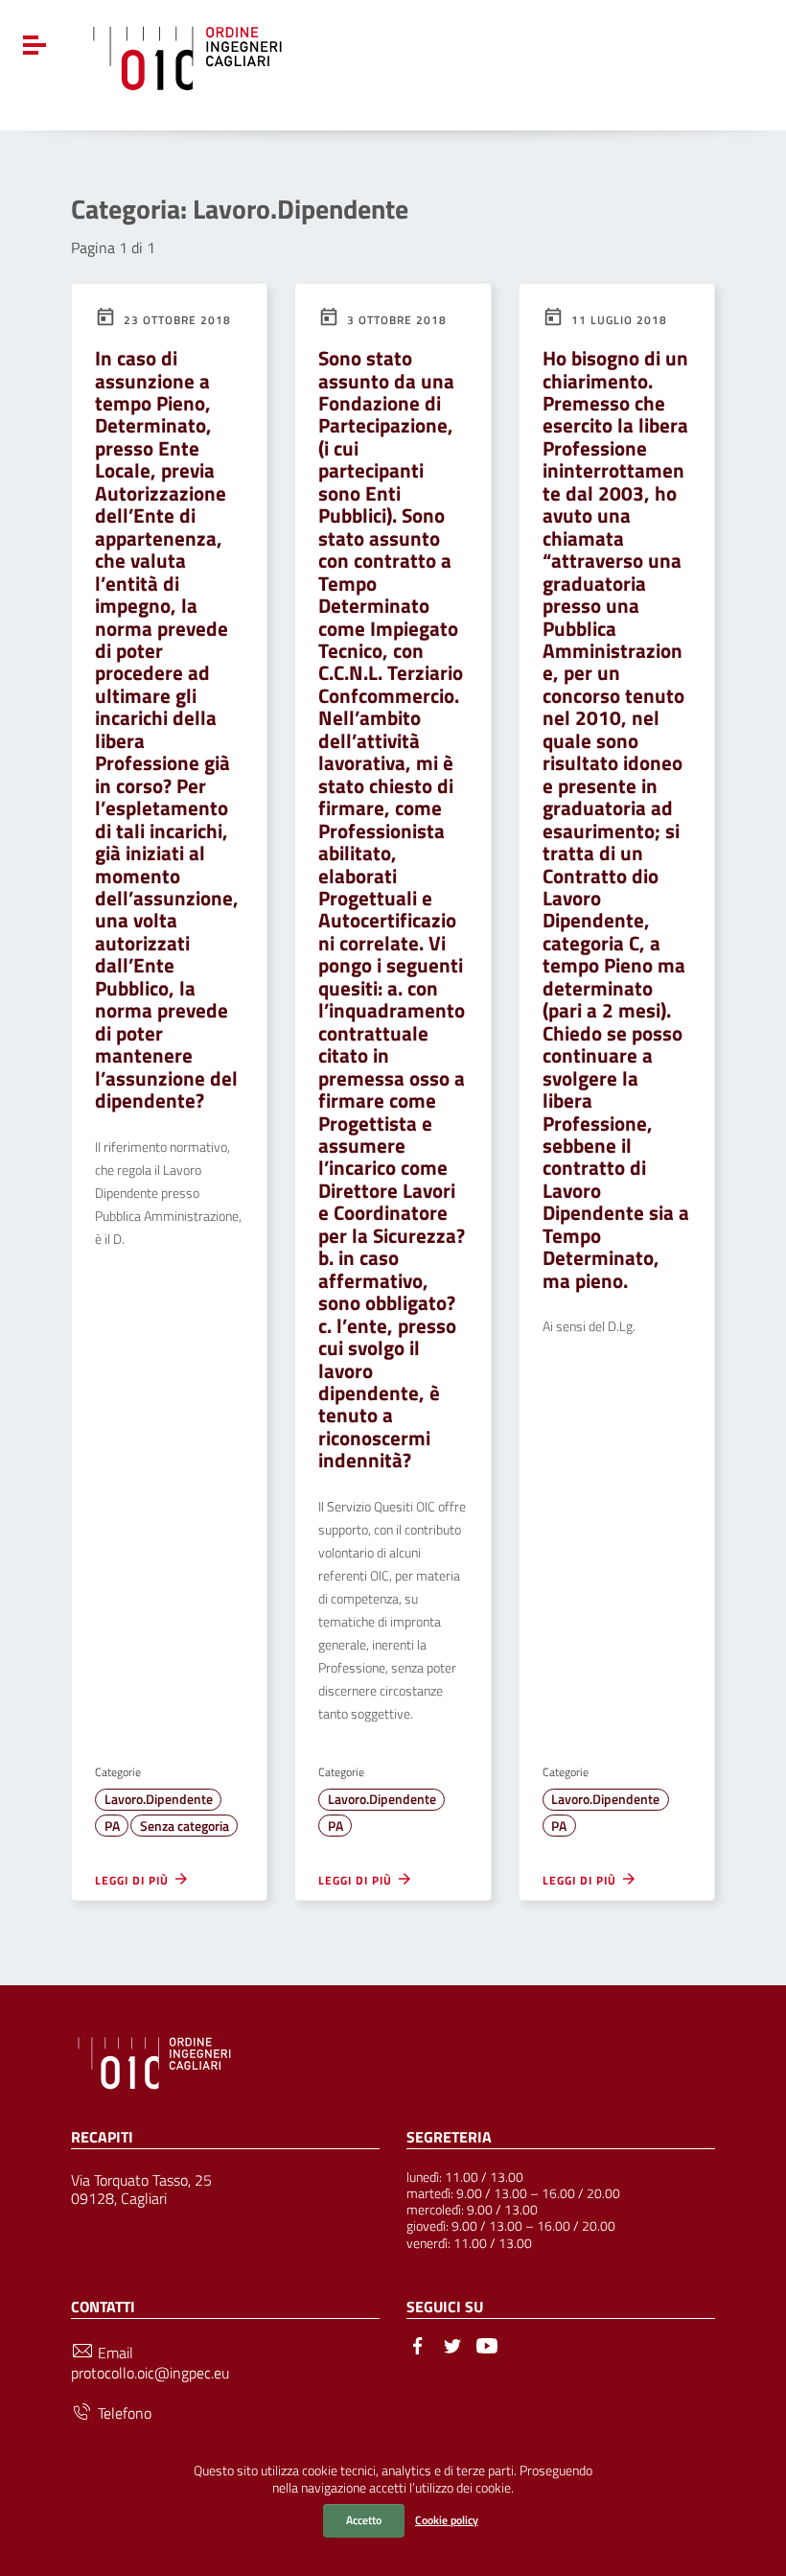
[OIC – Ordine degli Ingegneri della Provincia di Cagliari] (187, 56)
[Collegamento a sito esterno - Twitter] (452, 2344)
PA (112, 1826)
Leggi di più (134, 1880)
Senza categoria (185, 1826)
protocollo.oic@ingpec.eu (150, 2373)
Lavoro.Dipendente (159, 1799)
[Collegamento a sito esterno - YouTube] (487, 2344)
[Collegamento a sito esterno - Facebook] (418, 2344)
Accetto (364, 2520)
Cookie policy (447, 2520)
